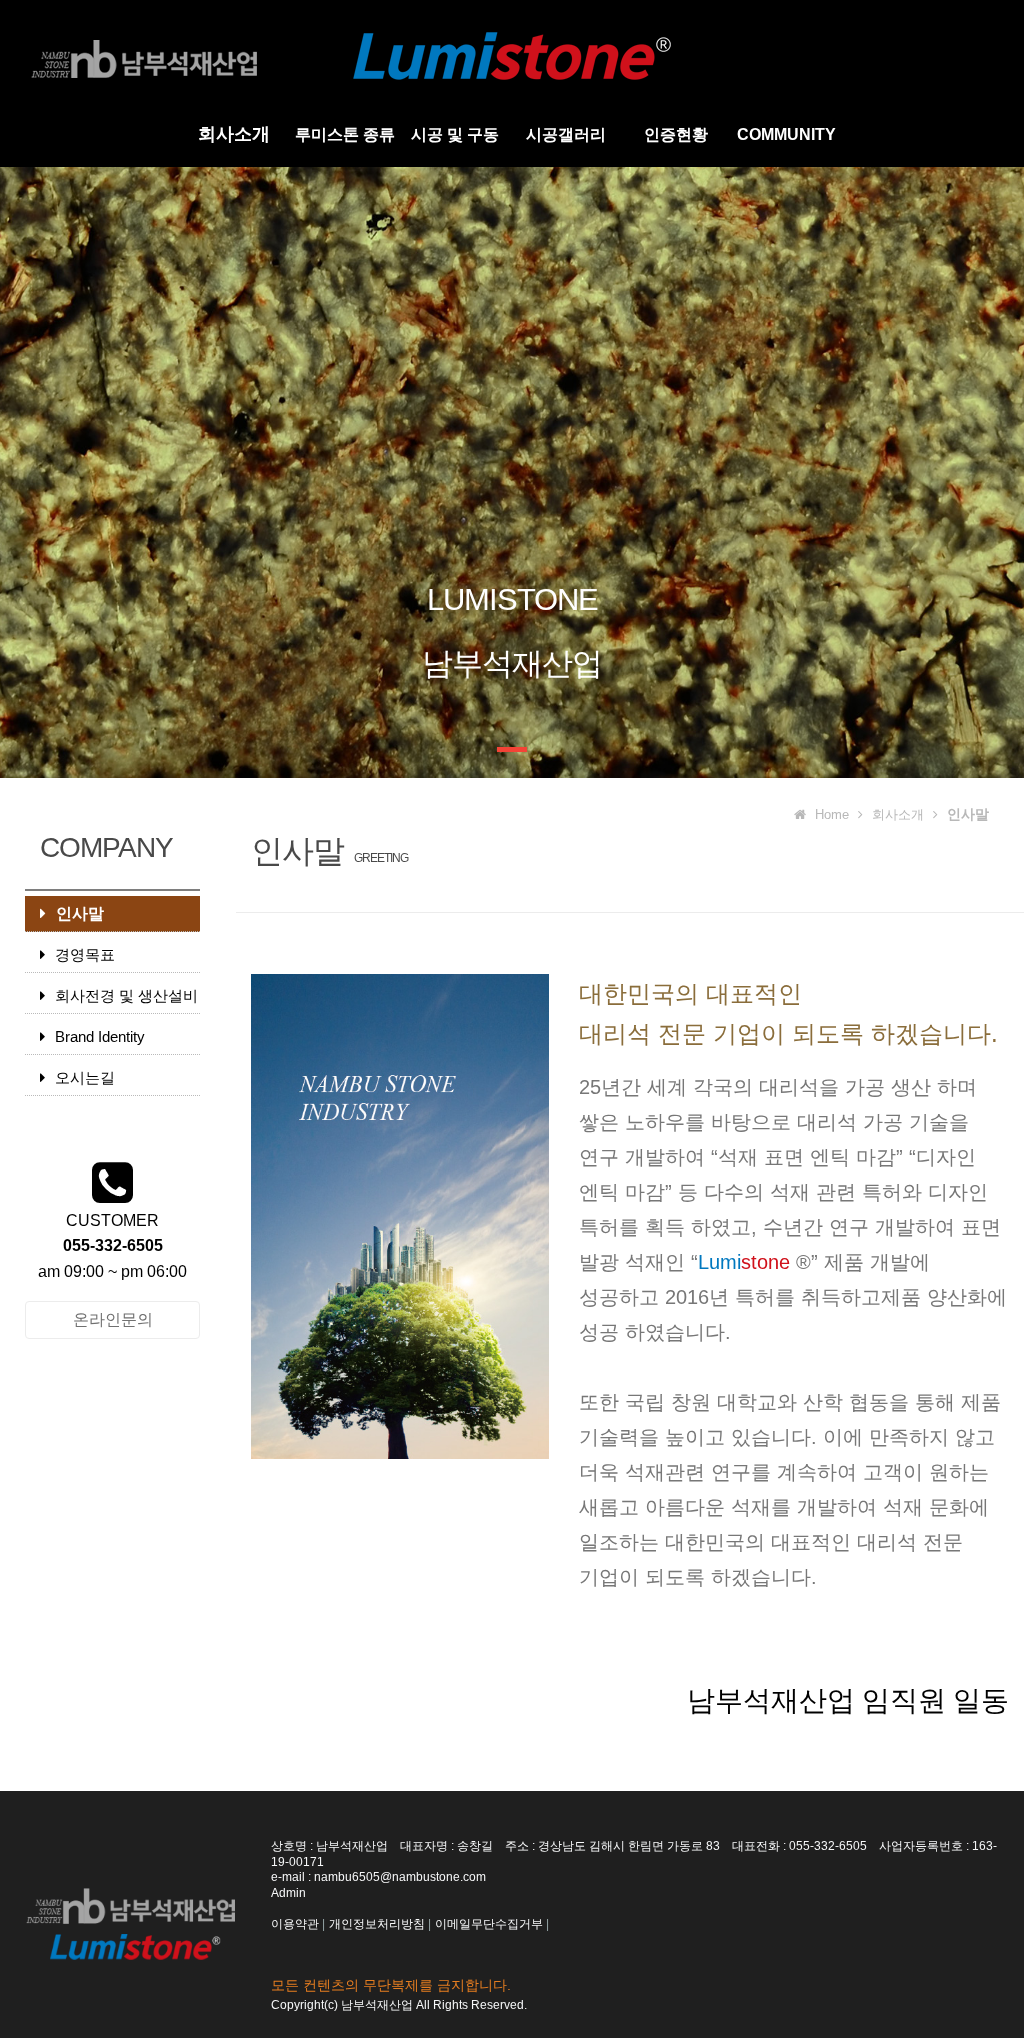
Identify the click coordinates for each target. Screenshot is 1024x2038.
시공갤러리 (566, 134)
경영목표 (85, 954)
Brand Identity (100, 1036)
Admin (288, 1893)
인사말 (80, 913)
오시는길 (85, 1077)
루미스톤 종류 (345, 134)
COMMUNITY (786, 134)
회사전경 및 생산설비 (126, 995)
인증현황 (676, 134)
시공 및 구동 (455, 134)
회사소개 (234, 134)
